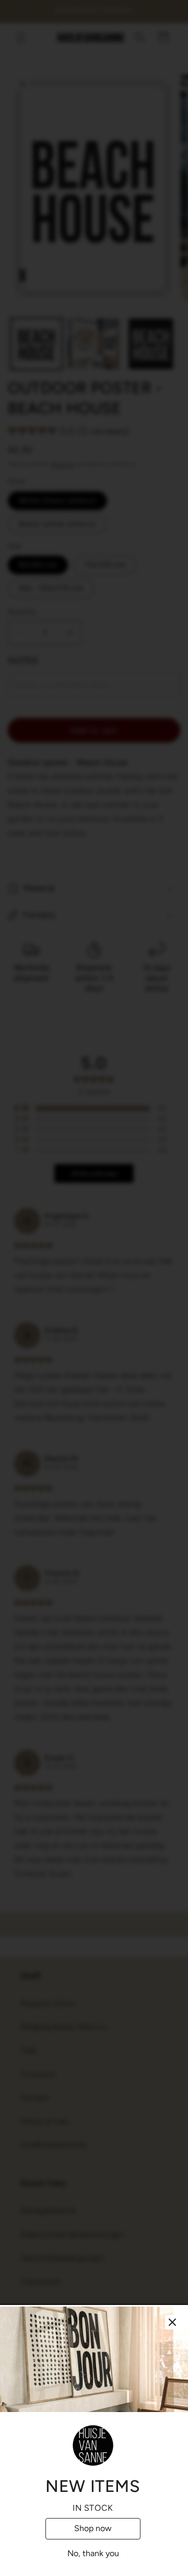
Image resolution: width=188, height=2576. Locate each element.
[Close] (172, 2322)
